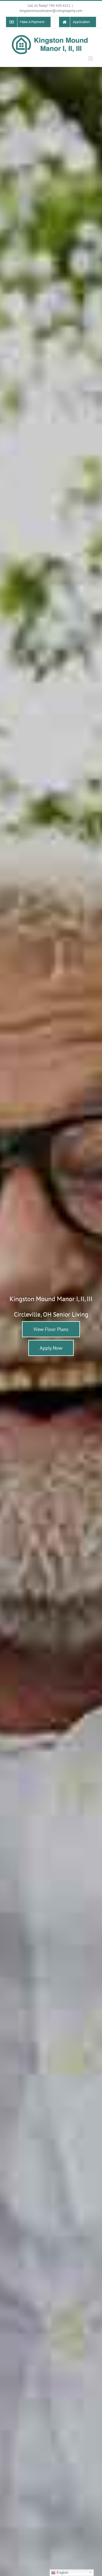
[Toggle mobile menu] (91, 58)
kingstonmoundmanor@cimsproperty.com (51, 11)
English (62, 2573)
